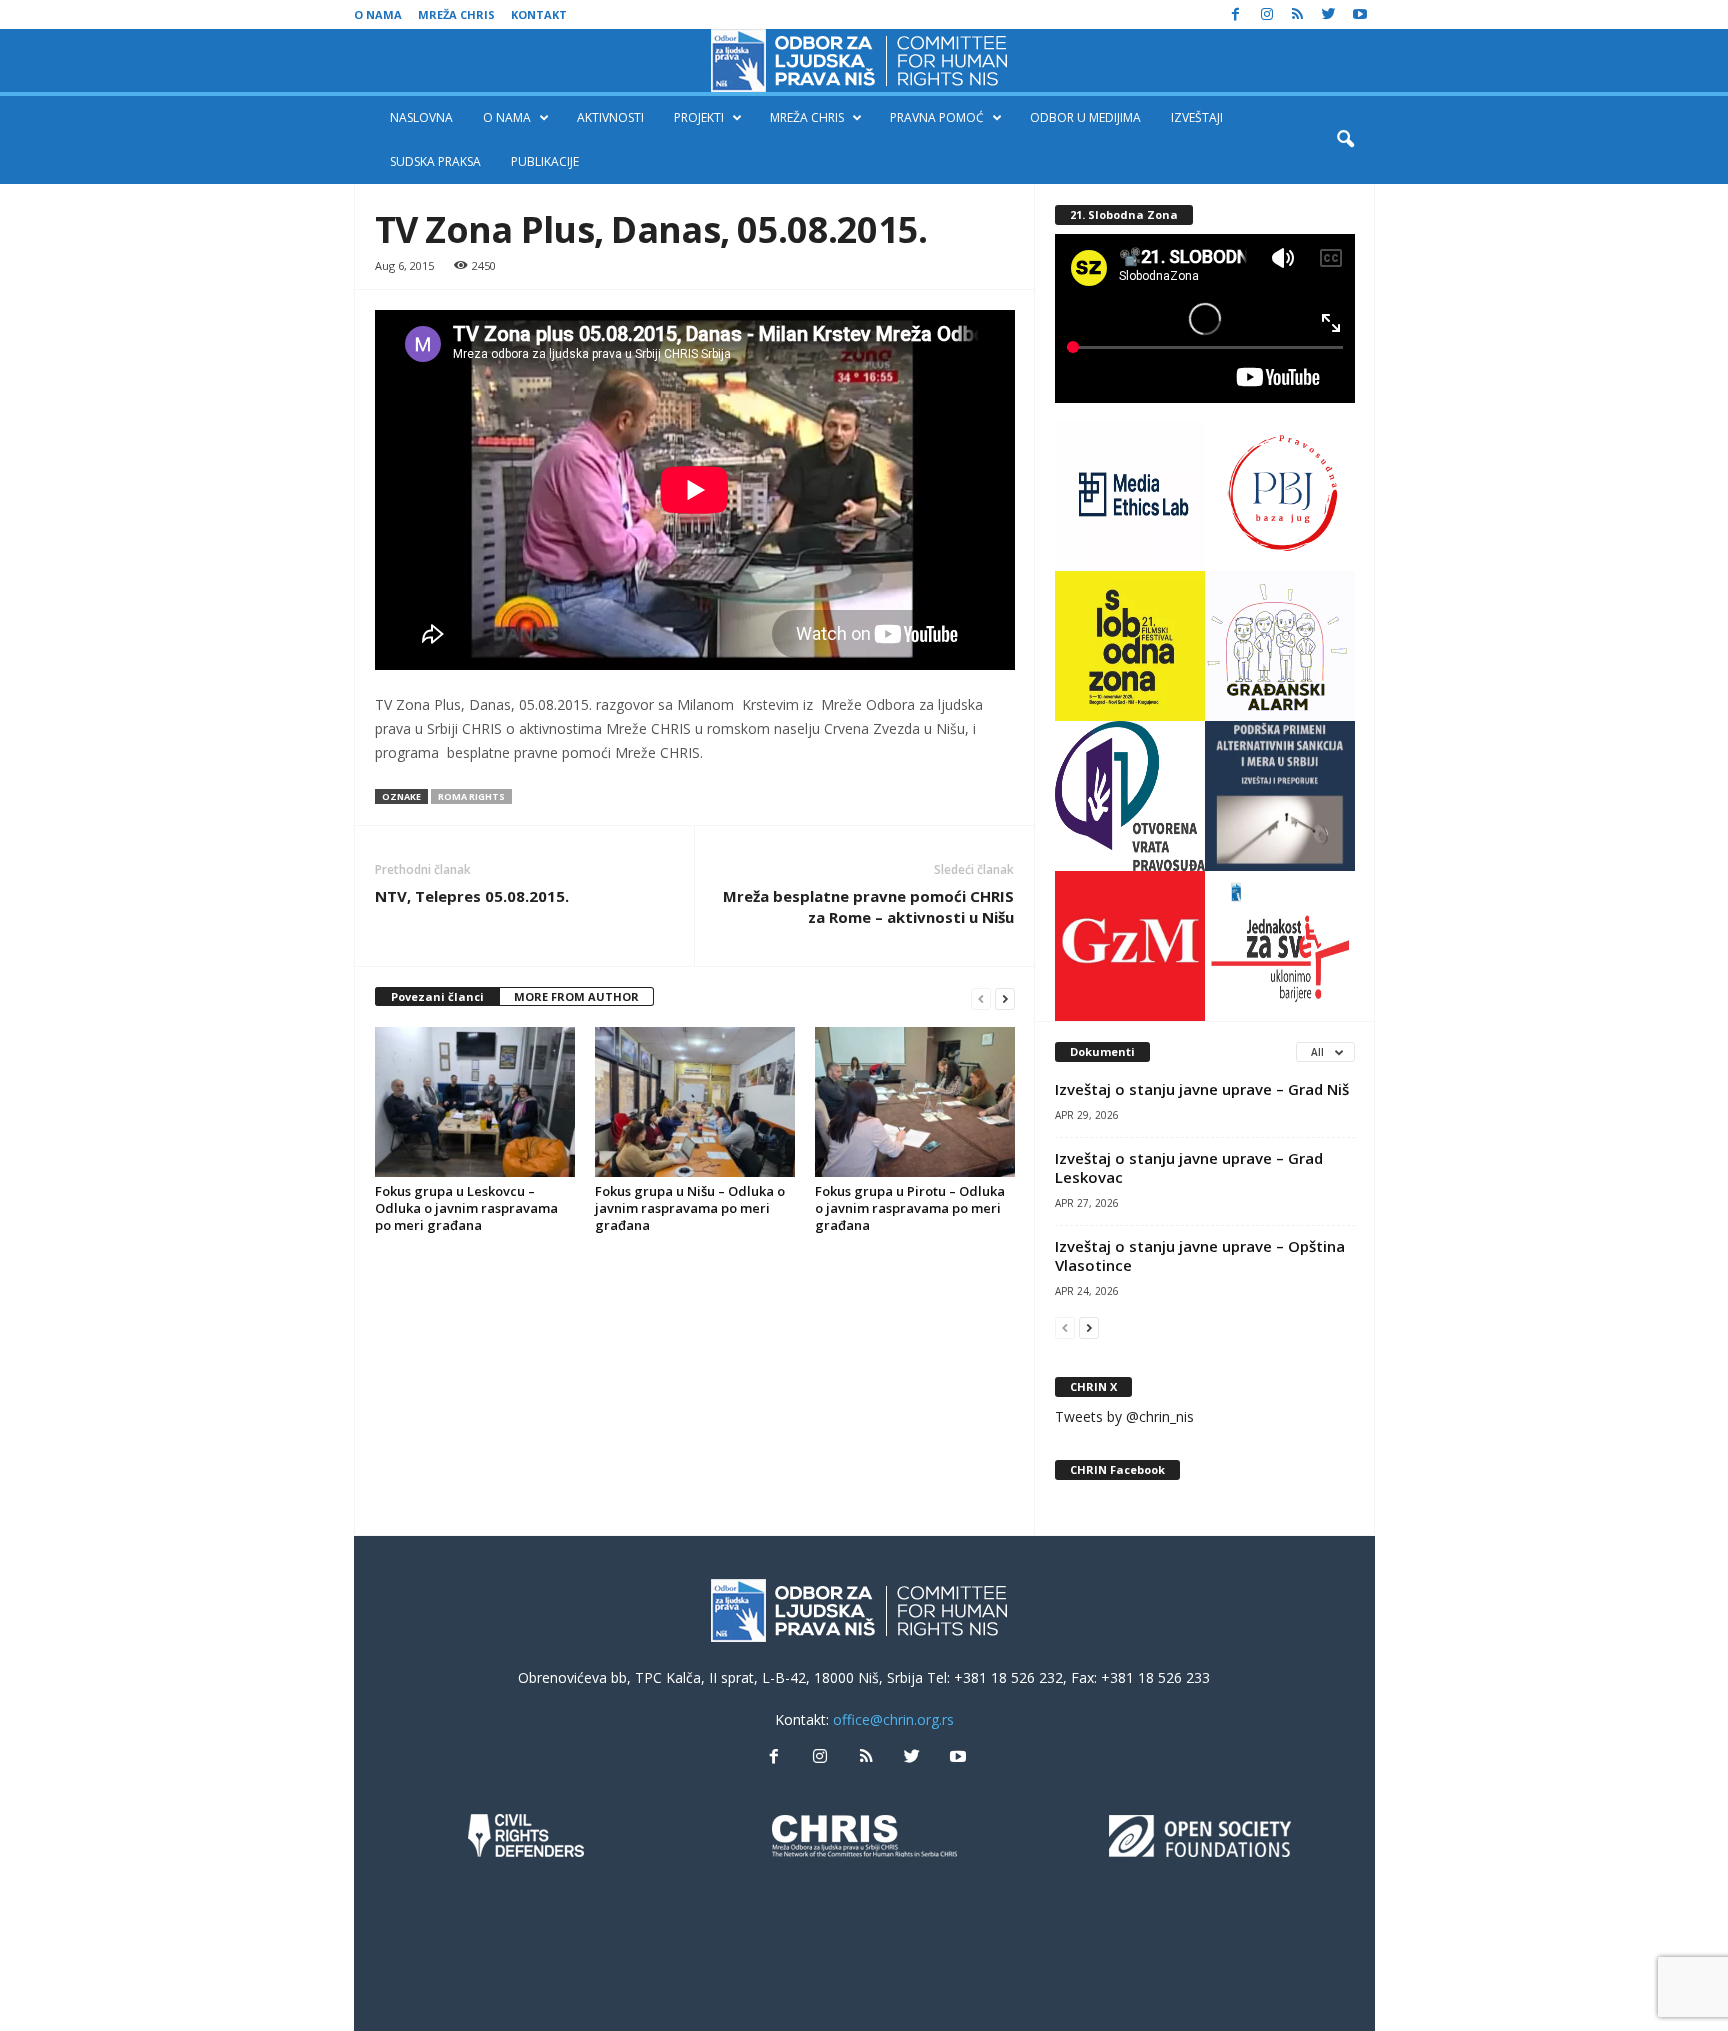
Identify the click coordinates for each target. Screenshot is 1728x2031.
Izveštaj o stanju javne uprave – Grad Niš (1202, 1089)
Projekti (699, 117)
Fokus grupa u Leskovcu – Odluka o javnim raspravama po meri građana (466, 1208)
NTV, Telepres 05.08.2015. (472, 896)
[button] (1345, 140)
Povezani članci (437, 996)
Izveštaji (1197, 117)
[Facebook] (1236, 14)
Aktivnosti (610, 117)
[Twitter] (1329, 14)
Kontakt (539, 14)
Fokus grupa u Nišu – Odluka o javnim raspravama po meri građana (690, 1208)
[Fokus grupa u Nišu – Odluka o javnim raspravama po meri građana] (695, 1102)
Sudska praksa (435, 161)
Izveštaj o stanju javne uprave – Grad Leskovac (1189, 1167)
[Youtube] (1360, 14)
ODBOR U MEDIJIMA (1085, 117)
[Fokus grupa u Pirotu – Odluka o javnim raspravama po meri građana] (915, 1102)
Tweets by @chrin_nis (1124, 1416)
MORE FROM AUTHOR (576, 996)
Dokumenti (1102, 1051)
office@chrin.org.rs (893, 1719)
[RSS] (1298, 14)
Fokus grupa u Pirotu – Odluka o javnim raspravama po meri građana (910, 1208)
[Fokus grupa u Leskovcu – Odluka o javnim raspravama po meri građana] (475, 1102)
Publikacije (545, 161)
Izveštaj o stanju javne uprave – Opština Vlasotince (1200, 1255)
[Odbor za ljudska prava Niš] (864, 60)
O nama (378, 14)
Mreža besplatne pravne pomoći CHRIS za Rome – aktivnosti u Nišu (868, 906)
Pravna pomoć (937, 117)
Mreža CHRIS (456, 14)
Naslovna (421, 117)
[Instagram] (1267, 14)
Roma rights (471, 796)
